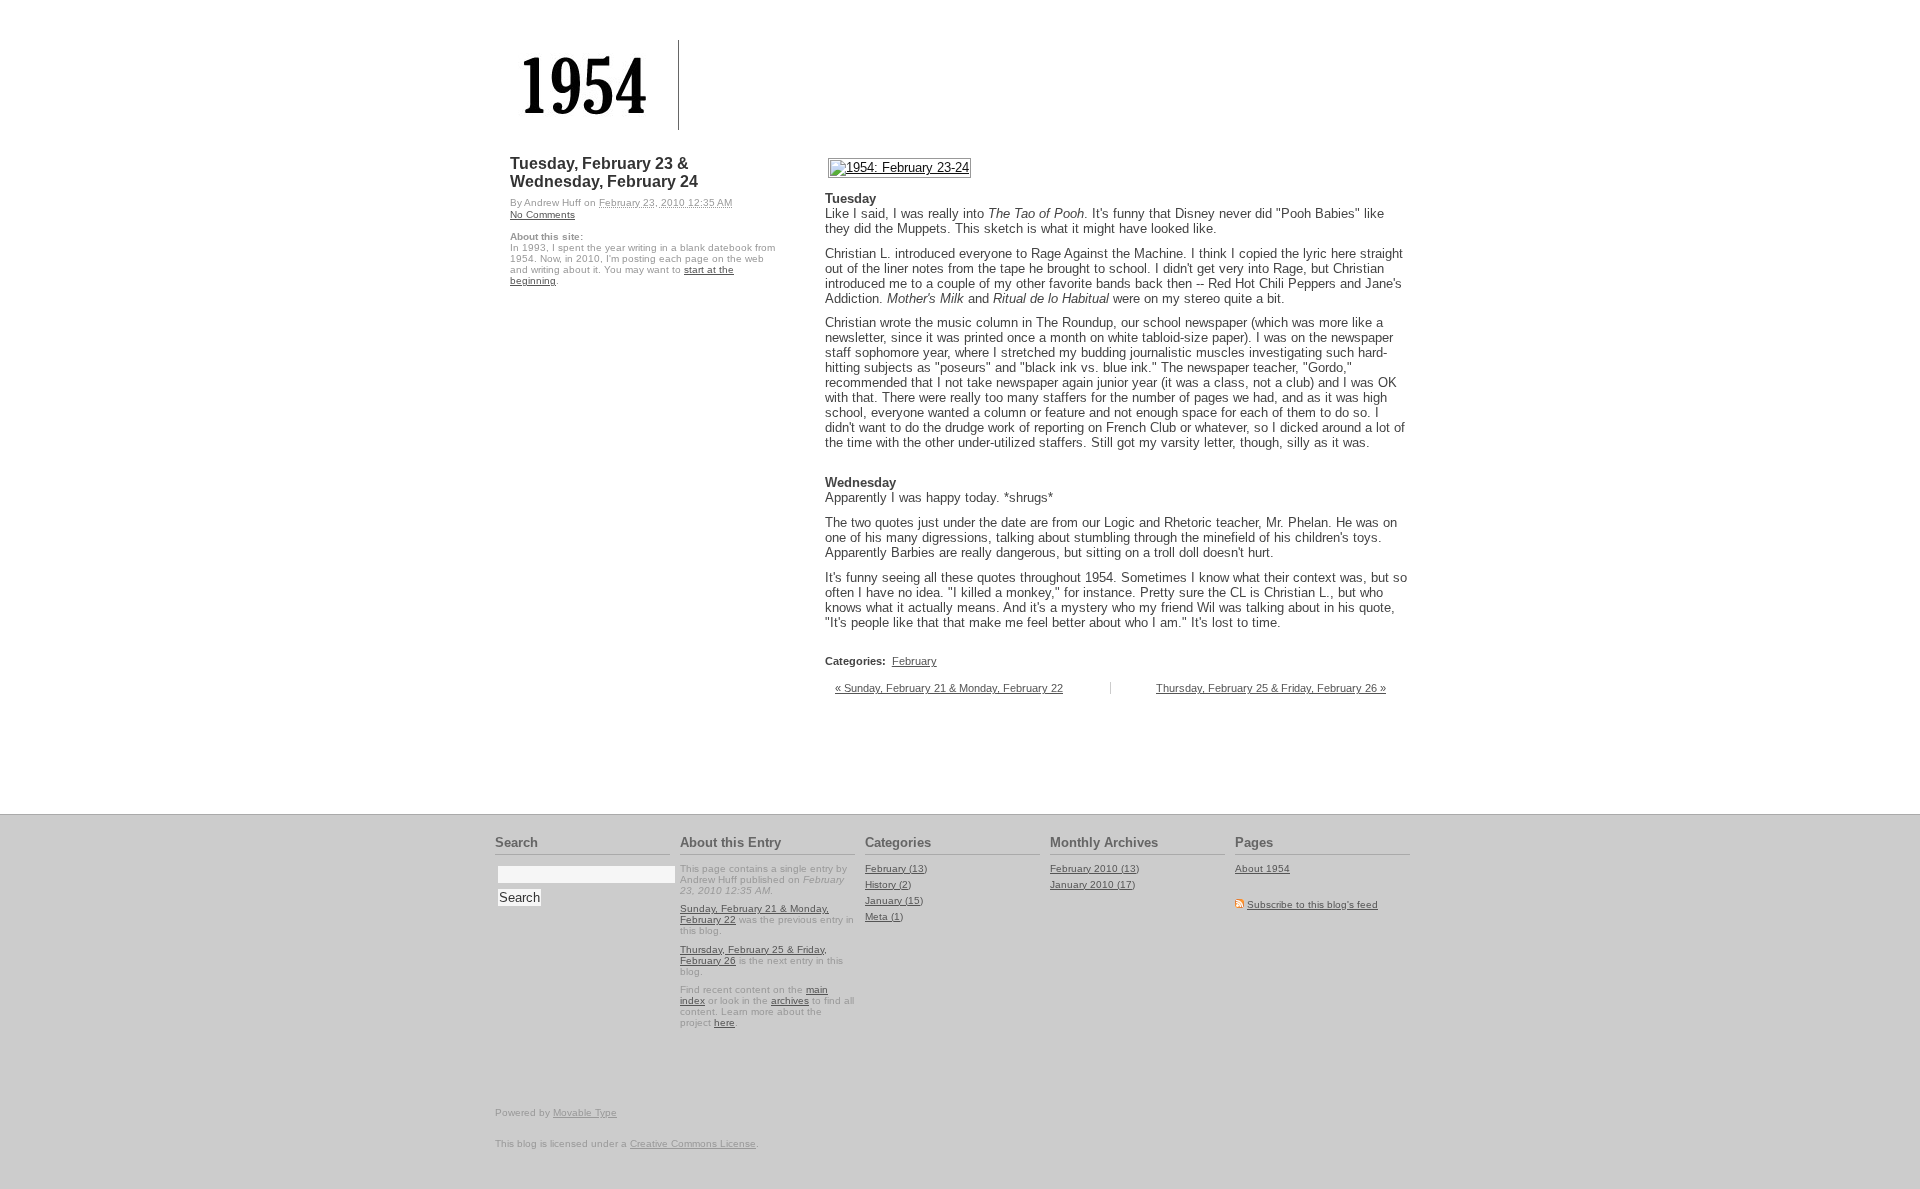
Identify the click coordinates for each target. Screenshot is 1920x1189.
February (914, 661)
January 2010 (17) (1092, 884)
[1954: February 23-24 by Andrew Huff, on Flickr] (899, 167)
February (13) (896, 868)
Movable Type (585, 1112)
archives (790, 1000)
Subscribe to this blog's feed (1312, 904)
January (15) (894, 900)
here (724, 1022)
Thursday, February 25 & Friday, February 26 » (1271, 688)
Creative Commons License (693, 1143)
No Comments (542, 214)
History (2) (888, 884)
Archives (1131, 842)
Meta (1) (884, 916)
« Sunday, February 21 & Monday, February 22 (949, 688)
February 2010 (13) (1094, 868)
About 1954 (1262, 868)
